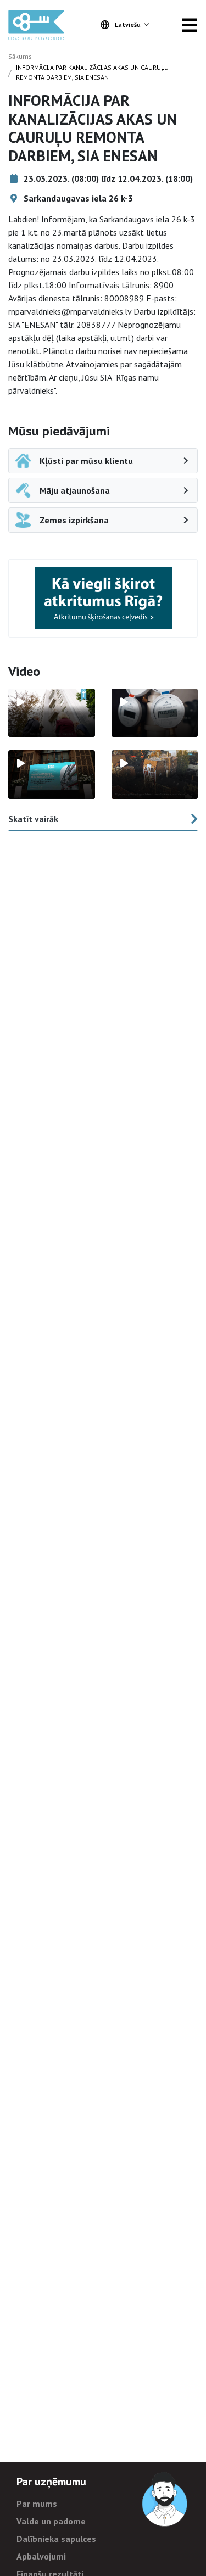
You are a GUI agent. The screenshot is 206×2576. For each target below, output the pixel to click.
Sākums (20, 56)
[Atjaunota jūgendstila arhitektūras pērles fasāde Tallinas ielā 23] (155, 775)
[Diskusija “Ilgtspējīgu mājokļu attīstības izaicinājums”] (52, 775)
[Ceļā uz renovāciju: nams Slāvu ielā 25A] (52, 713)
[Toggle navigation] (190, 25)
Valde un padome (51, 2521)
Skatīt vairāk (33, 819)
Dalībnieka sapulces (56, 2539)
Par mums (37, 2504)
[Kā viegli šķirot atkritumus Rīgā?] (103, 598)
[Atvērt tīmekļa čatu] (165, 2500)
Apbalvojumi (41, 2556)
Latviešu (128, 24)
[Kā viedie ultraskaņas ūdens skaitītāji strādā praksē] (155, 713)
